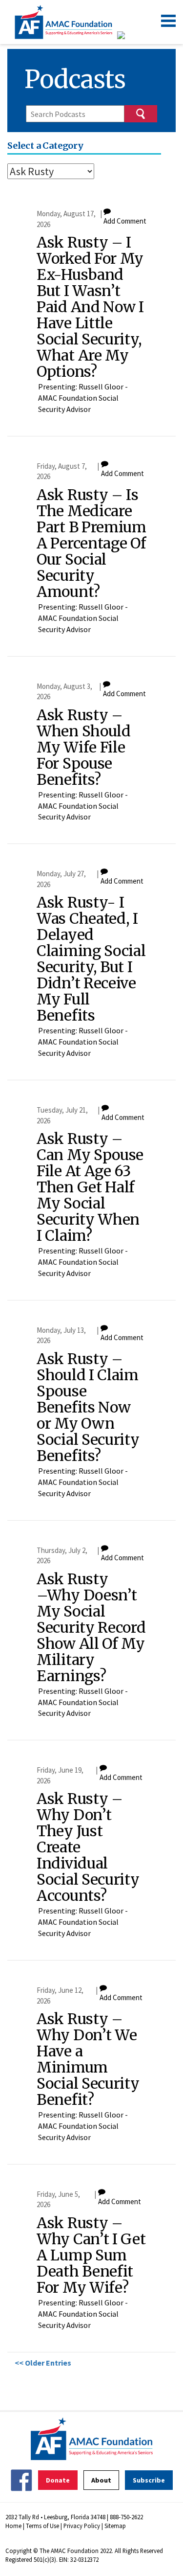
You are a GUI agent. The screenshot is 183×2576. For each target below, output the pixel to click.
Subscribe (149, 2480)
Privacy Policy (82, 2526)
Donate (58, 2480)
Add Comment (125, 221)
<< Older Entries (43, 2363)
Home (13, 2526)
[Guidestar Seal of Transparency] (133, 35)
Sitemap (115, 2526)
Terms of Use (42, 2526)
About (101, 2480)
